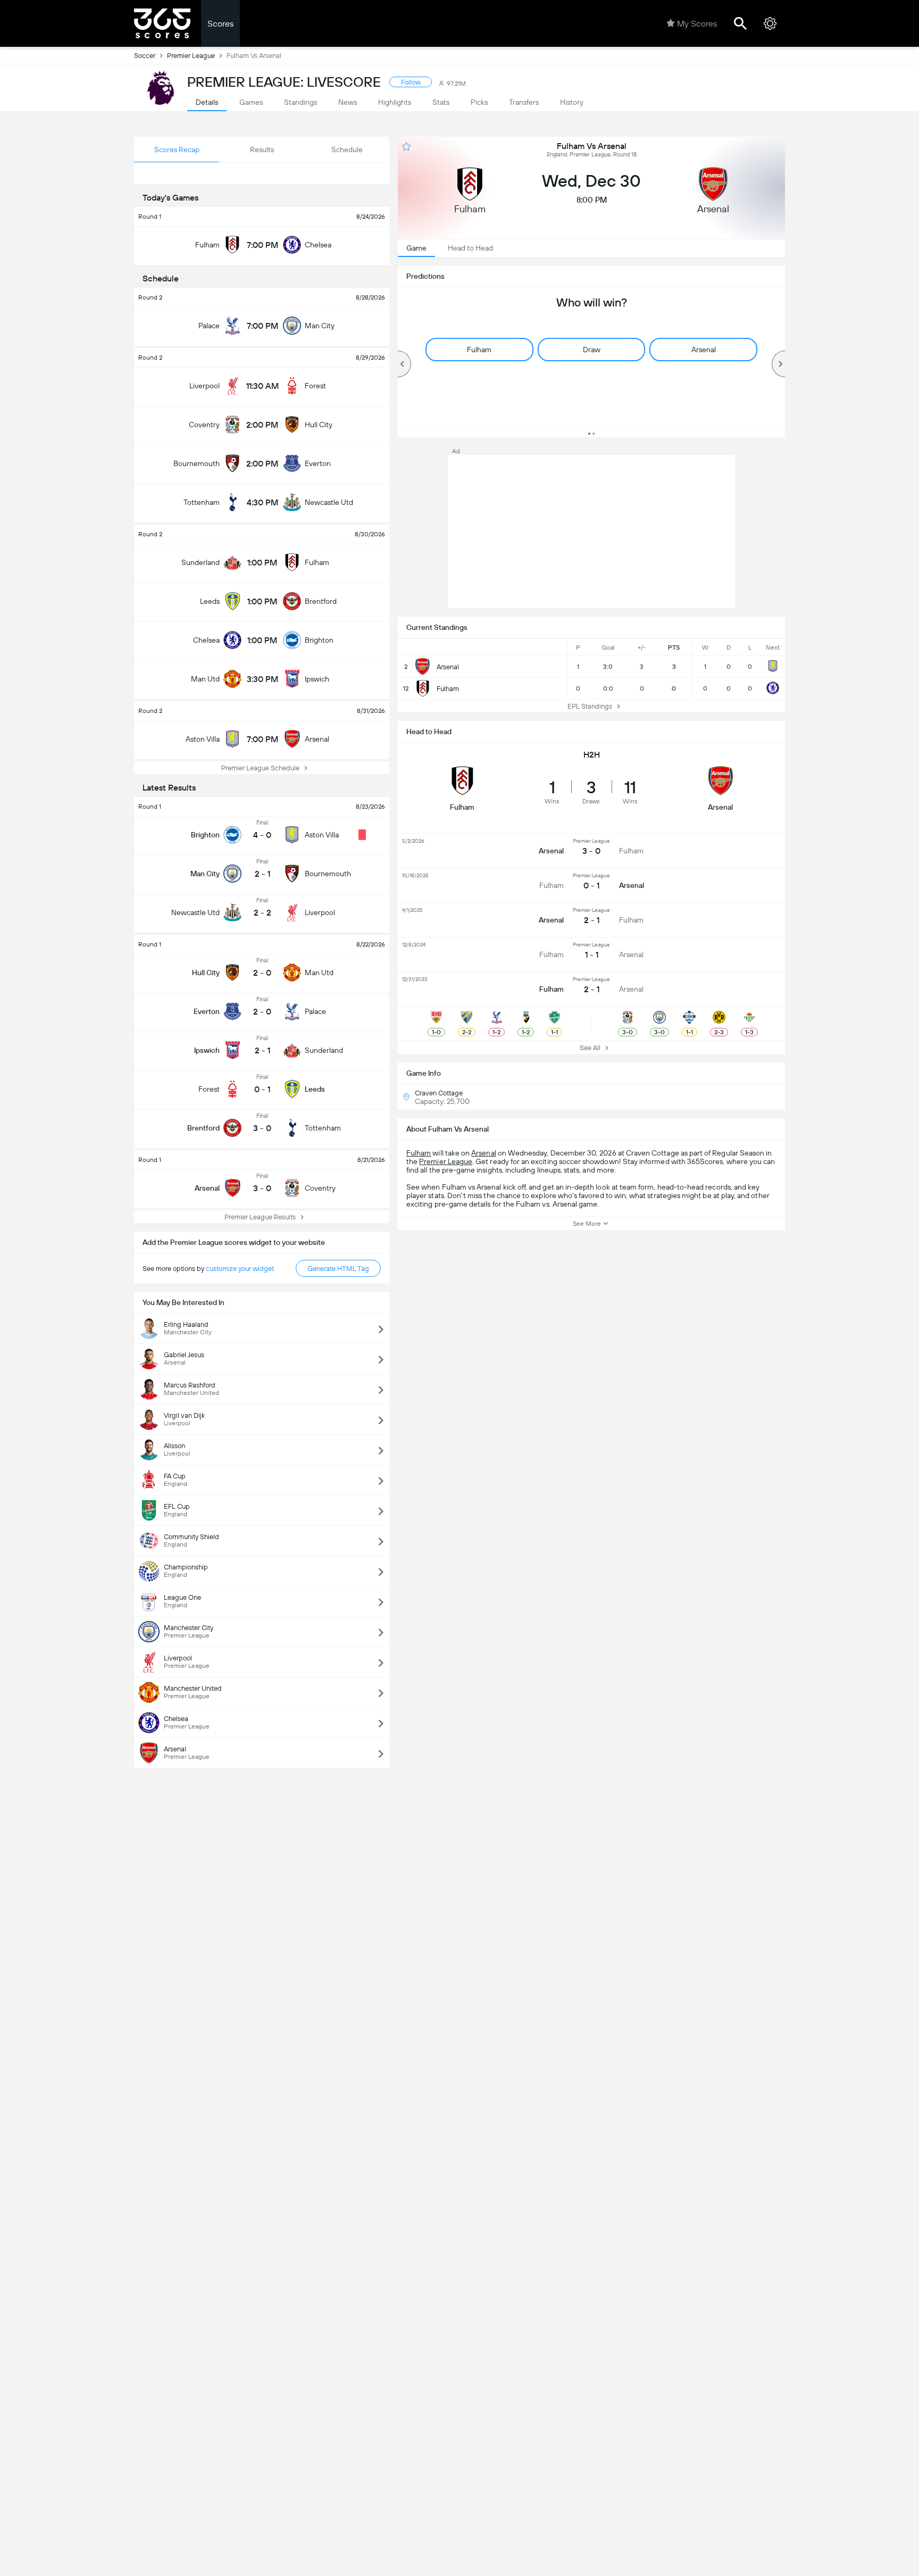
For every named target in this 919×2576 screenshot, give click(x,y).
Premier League (191, 56)
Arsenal (483, 1153)
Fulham (419, 1153)
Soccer (145, 56)
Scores (220, 24)
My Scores (697, 24)
